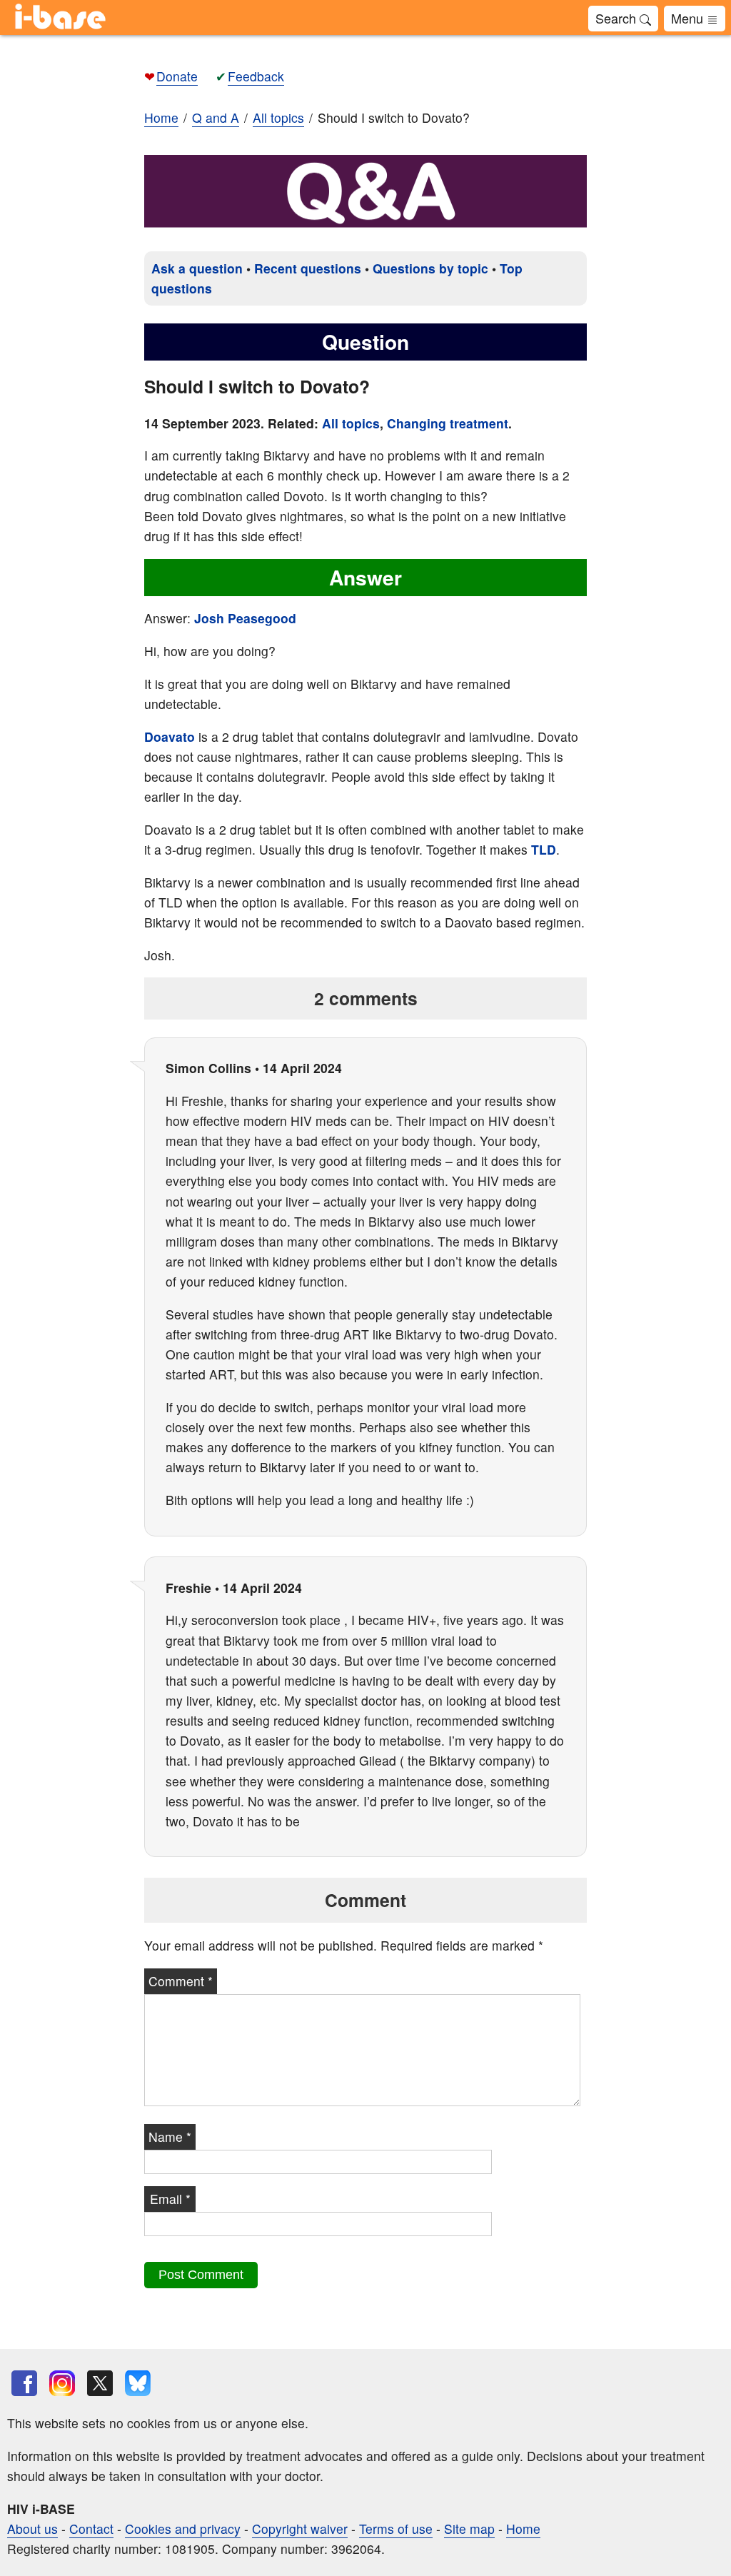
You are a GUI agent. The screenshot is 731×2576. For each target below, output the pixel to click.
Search (617, 18)
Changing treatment (448, 423)
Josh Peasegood (245, 618)
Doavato (170, 736)
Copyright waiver (300, 2529)
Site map (469, 2529)
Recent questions (308, 268)
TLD (544, 849)
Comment (181, 1981)
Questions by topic (430, 268)
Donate (177, 76)
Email (170, 2199)
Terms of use (396, 2529)
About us (32, 2529)
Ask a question (197, 268)
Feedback (256, 76)
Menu (689, 18)
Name (170, 2137)
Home (161, 117)
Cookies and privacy (183, 2529)
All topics (351, 423)
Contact (91, 2529)
